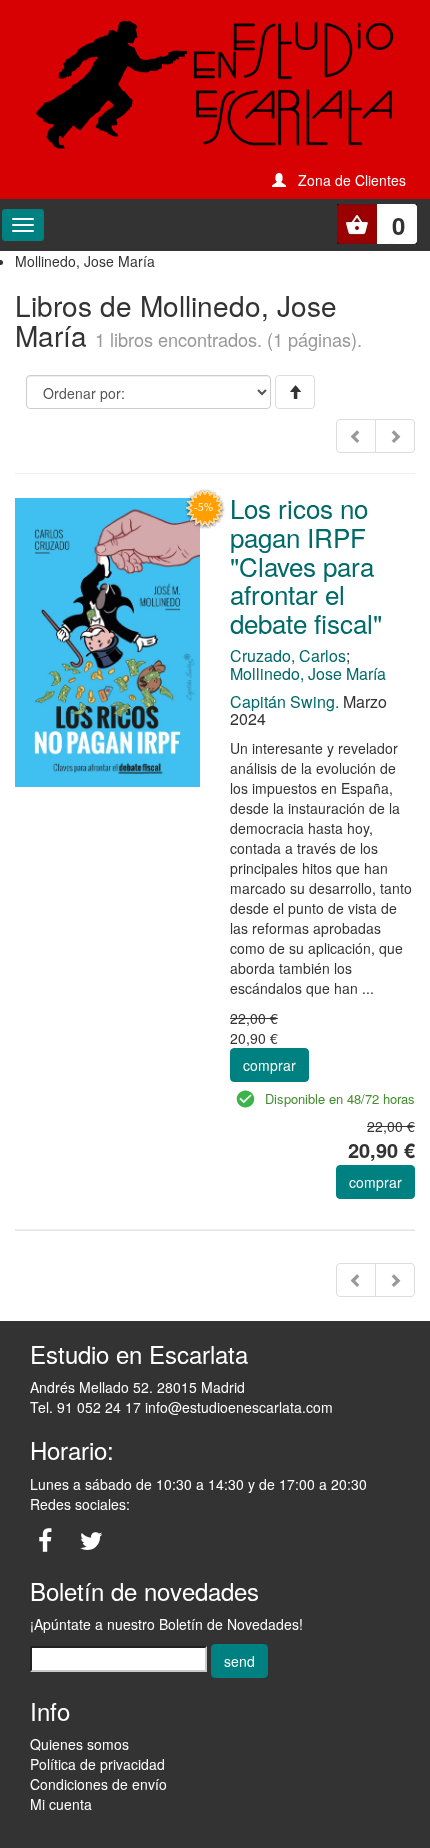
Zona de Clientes (352, 180)
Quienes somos (79, 1744)
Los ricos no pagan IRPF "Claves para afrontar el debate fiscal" (306, 564)
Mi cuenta (61, 1804)
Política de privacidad (97, 1764)
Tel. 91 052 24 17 (85, 1407)
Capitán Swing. (284, 701)
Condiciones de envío (98, 1784)
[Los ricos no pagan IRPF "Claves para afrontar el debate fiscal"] (107, 640)
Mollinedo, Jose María (308, 673)
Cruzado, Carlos (288, 655)
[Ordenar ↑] (295, 392)
